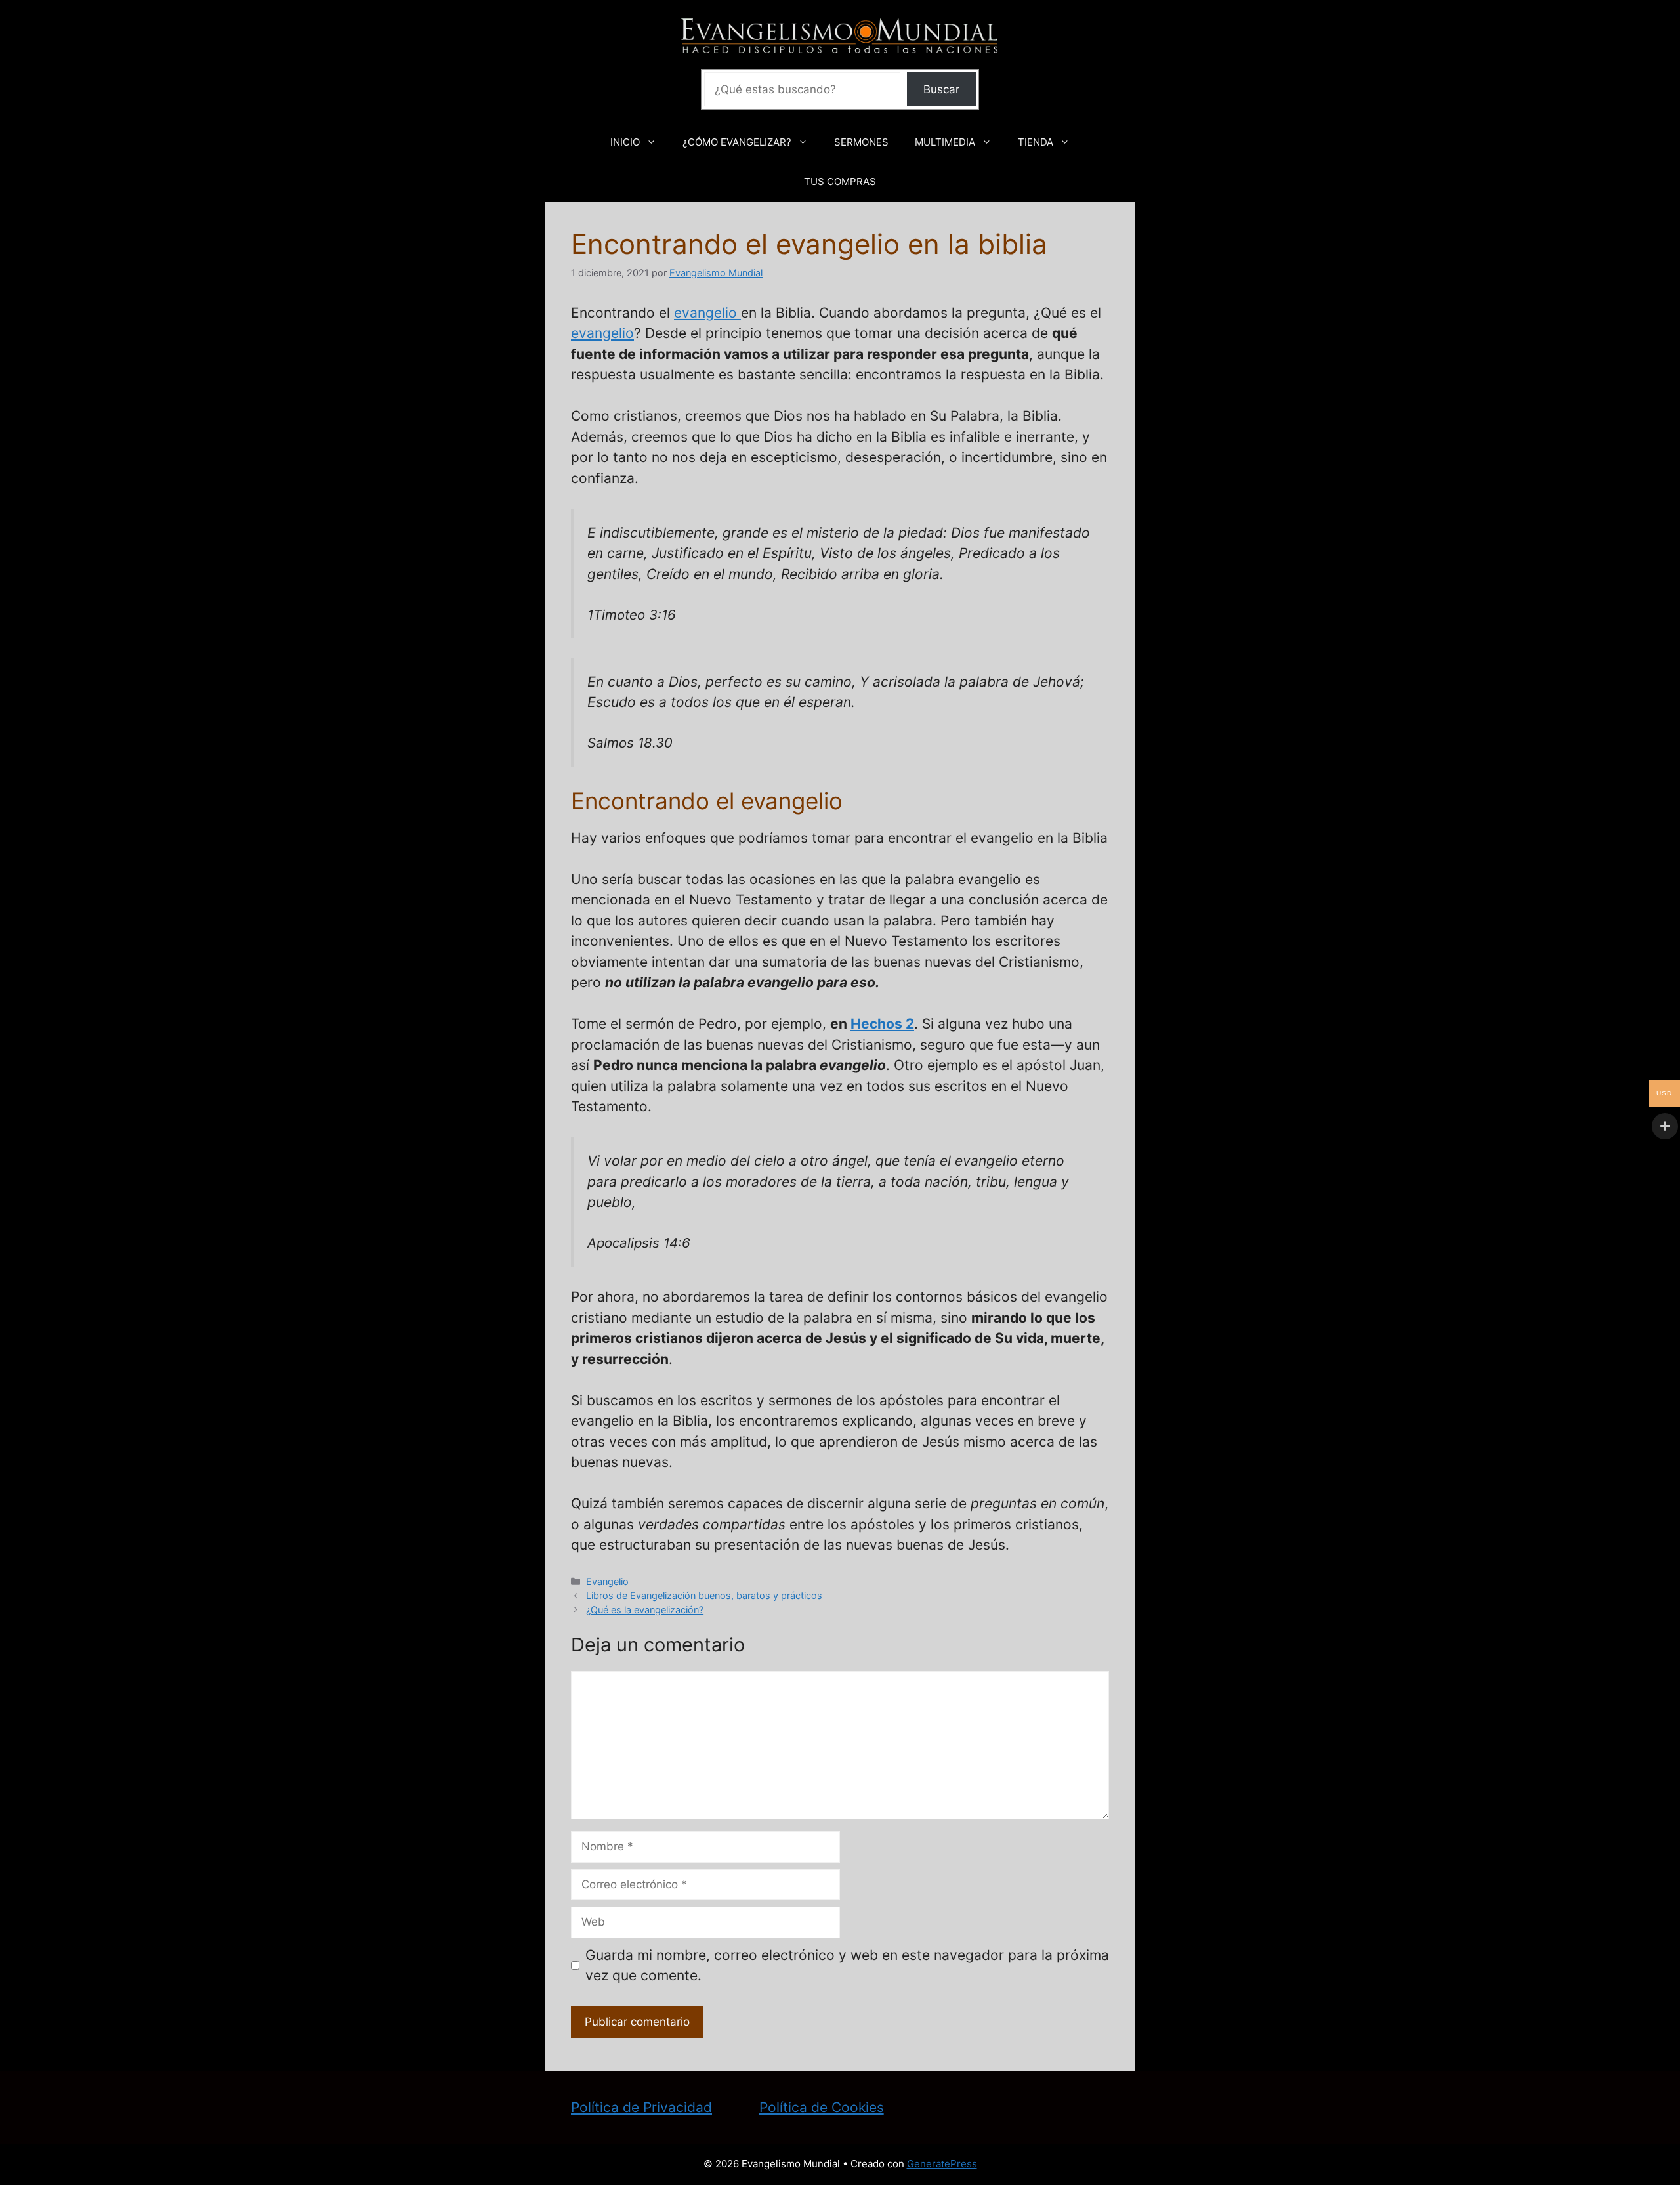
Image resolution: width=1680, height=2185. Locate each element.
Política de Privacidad (641, 2107)
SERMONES (861, 142)
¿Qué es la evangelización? (645, 1610)
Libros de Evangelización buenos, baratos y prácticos (704, 1595)
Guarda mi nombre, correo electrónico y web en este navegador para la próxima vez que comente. (847, 1965)
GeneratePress (942, 2164)
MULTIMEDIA (945, 142)
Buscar (941, 89)
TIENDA (1036, 142)
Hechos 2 (882, 1024)
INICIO (625, 142)
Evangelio (607, 1581)
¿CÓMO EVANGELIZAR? (737, 142)
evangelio (707, 313)
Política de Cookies (822, 2107)
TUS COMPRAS (840, 181)
